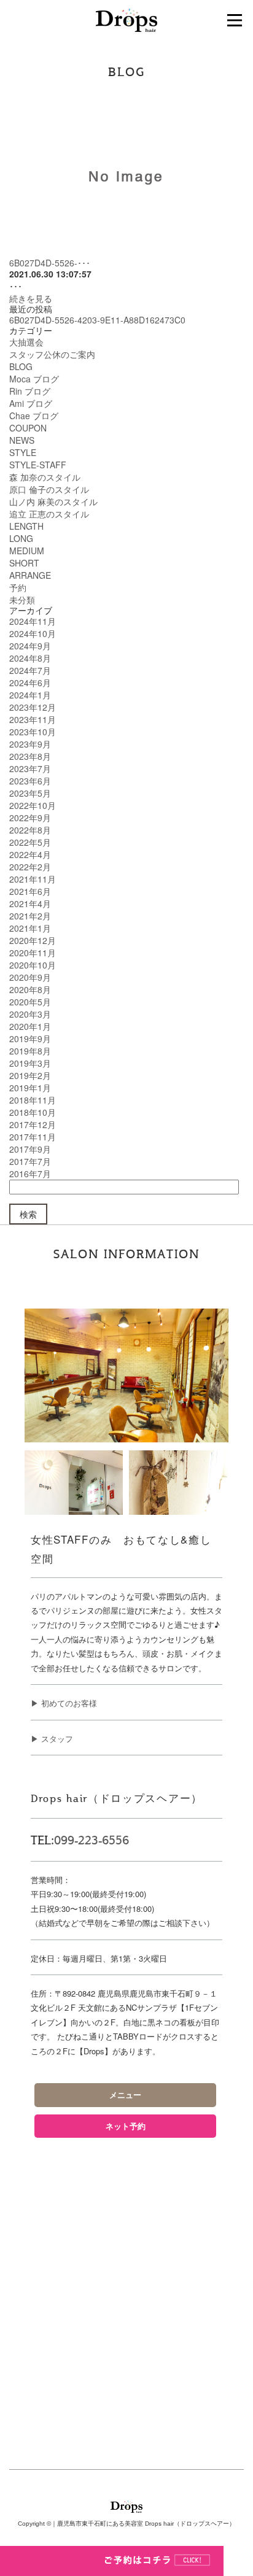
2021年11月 (33, 879)
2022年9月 (30, 818)
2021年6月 (30, 891)
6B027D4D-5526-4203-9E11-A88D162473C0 (97, 320)
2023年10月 (33, 732)
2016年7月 (30, 1174)
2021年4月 (30, 903)
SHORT (24, 563)
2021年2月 (30, 916)
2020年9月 (30, 977)
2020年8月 (30, 989)
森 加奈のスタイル (45, 477)
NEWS (22, 440)
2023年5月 (30, 793)
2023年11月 (33, 719)
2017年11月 (33, 1137)
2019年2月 (30, 1075)
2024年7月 (30, 670)
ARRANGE (30, 575)
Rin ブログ (30, 391)
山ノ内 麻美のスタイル (53, 501)
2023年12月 (33, 707)
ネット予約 (126, 2126)
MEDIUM (27, 551)
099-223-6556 (91, 1841)
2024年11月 (33, 621)
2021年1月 (30, 928)
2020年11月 (33, 953)
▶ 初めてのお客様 (64, 1703)
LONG (21, 538)
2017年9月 (30, 1149)
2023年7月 (30, 768)
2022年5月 (30, 842)
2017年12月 (33, 1124)
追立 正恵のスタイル (49, 514)
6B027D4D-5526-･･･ (50, 263)
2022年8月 (30, 830)
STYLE (23, 452)
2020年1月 (30, 1026)
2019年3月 (30, 1063)
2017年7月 (30, 1161)
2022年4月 (30, 854)
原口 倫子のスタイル (49, 489)
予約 (18, 587)
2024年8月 (30, 658)
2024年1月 (30, 695)
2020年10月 (33, 965)
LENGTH (26, 526)
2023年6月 (30, 781)
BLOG (21, 366)
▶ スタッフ (52, 1739)
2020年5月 (30, 1002)
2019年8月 (30, 1051)
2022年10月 (33, 805)
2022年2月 (30, 867)
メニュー (125, 2095)
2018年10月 (33, 1112)
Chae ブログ (34, 416)
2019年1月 (30, 1088)
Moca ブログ (34, 379)
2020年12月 (33, 940)
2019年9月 (30, 1039)
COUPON (28, 428)
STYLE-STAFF (38, 465)
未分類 (22, 600)
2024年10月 (33, 633)
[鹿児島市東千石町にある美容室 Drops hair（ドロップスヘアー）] (126, 19)
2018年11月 (33, 1100)
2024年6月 (30, 683)
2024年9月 (30, 646)
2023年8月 (30, 756)
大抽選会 (26, 342)
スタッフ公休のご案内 (52, 354)
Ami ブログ (31, 403)
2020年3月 (30, 1014)
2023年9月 (30, 744)
